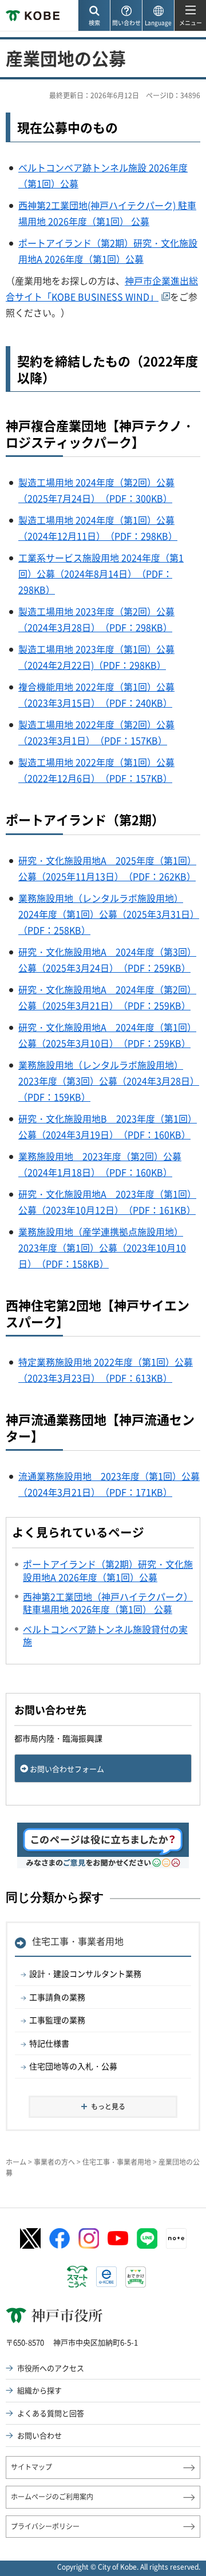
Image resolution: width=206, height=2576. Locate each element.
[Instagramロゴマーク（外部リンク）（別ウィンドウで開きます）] (89, 2238)
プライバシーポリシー (45, 2526)
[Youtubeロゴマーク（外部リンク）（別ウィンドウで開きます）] (118, 2238)
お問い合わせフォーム (67, 1769)
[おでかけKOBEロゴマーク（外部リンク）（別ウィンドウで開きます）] (136, 2277)
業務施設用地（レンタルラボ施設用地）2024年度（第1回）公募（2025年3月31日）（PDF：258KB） (109, 914)
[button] (94, 16)
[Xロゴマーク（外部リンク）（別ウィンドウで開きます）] (30, 2239)
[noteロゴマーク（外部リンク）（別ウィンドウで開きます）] (176, 2238)
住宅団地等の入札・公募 (73, 2066)
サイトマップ (31, 2467)
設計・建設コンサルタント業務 (85, 1973)
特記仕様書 (49, 2043)
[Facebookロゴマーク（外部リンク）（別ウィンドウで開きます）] (60, 2238)
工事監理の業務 (57, 2020)
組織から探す (39, 2390)
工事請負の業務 (57, 1997)
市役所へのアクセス (51, 2368)
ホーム (16, 2162)
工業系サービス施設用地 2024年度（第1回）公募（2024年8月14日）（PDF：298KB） (101, 573)
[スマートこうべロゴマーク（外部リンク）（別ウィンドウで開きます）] (77, 2277)
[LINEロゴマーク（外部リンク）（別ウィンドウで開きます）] (147, 2238)
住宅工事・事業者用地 (78, 1941)
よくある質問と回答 (51, 2413)
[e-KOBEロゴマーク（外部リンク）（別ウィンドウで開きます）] (106, 2277)
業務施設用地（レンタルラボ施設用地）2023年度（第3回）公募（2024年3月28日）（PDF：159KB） (109, 1081)
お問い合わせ (39, 2435)
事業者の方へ (54, 2162)
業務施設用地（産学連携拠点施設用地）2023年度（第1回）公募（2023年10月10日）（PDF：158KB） (102, 1247)
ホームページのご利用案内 (52, 2497)
